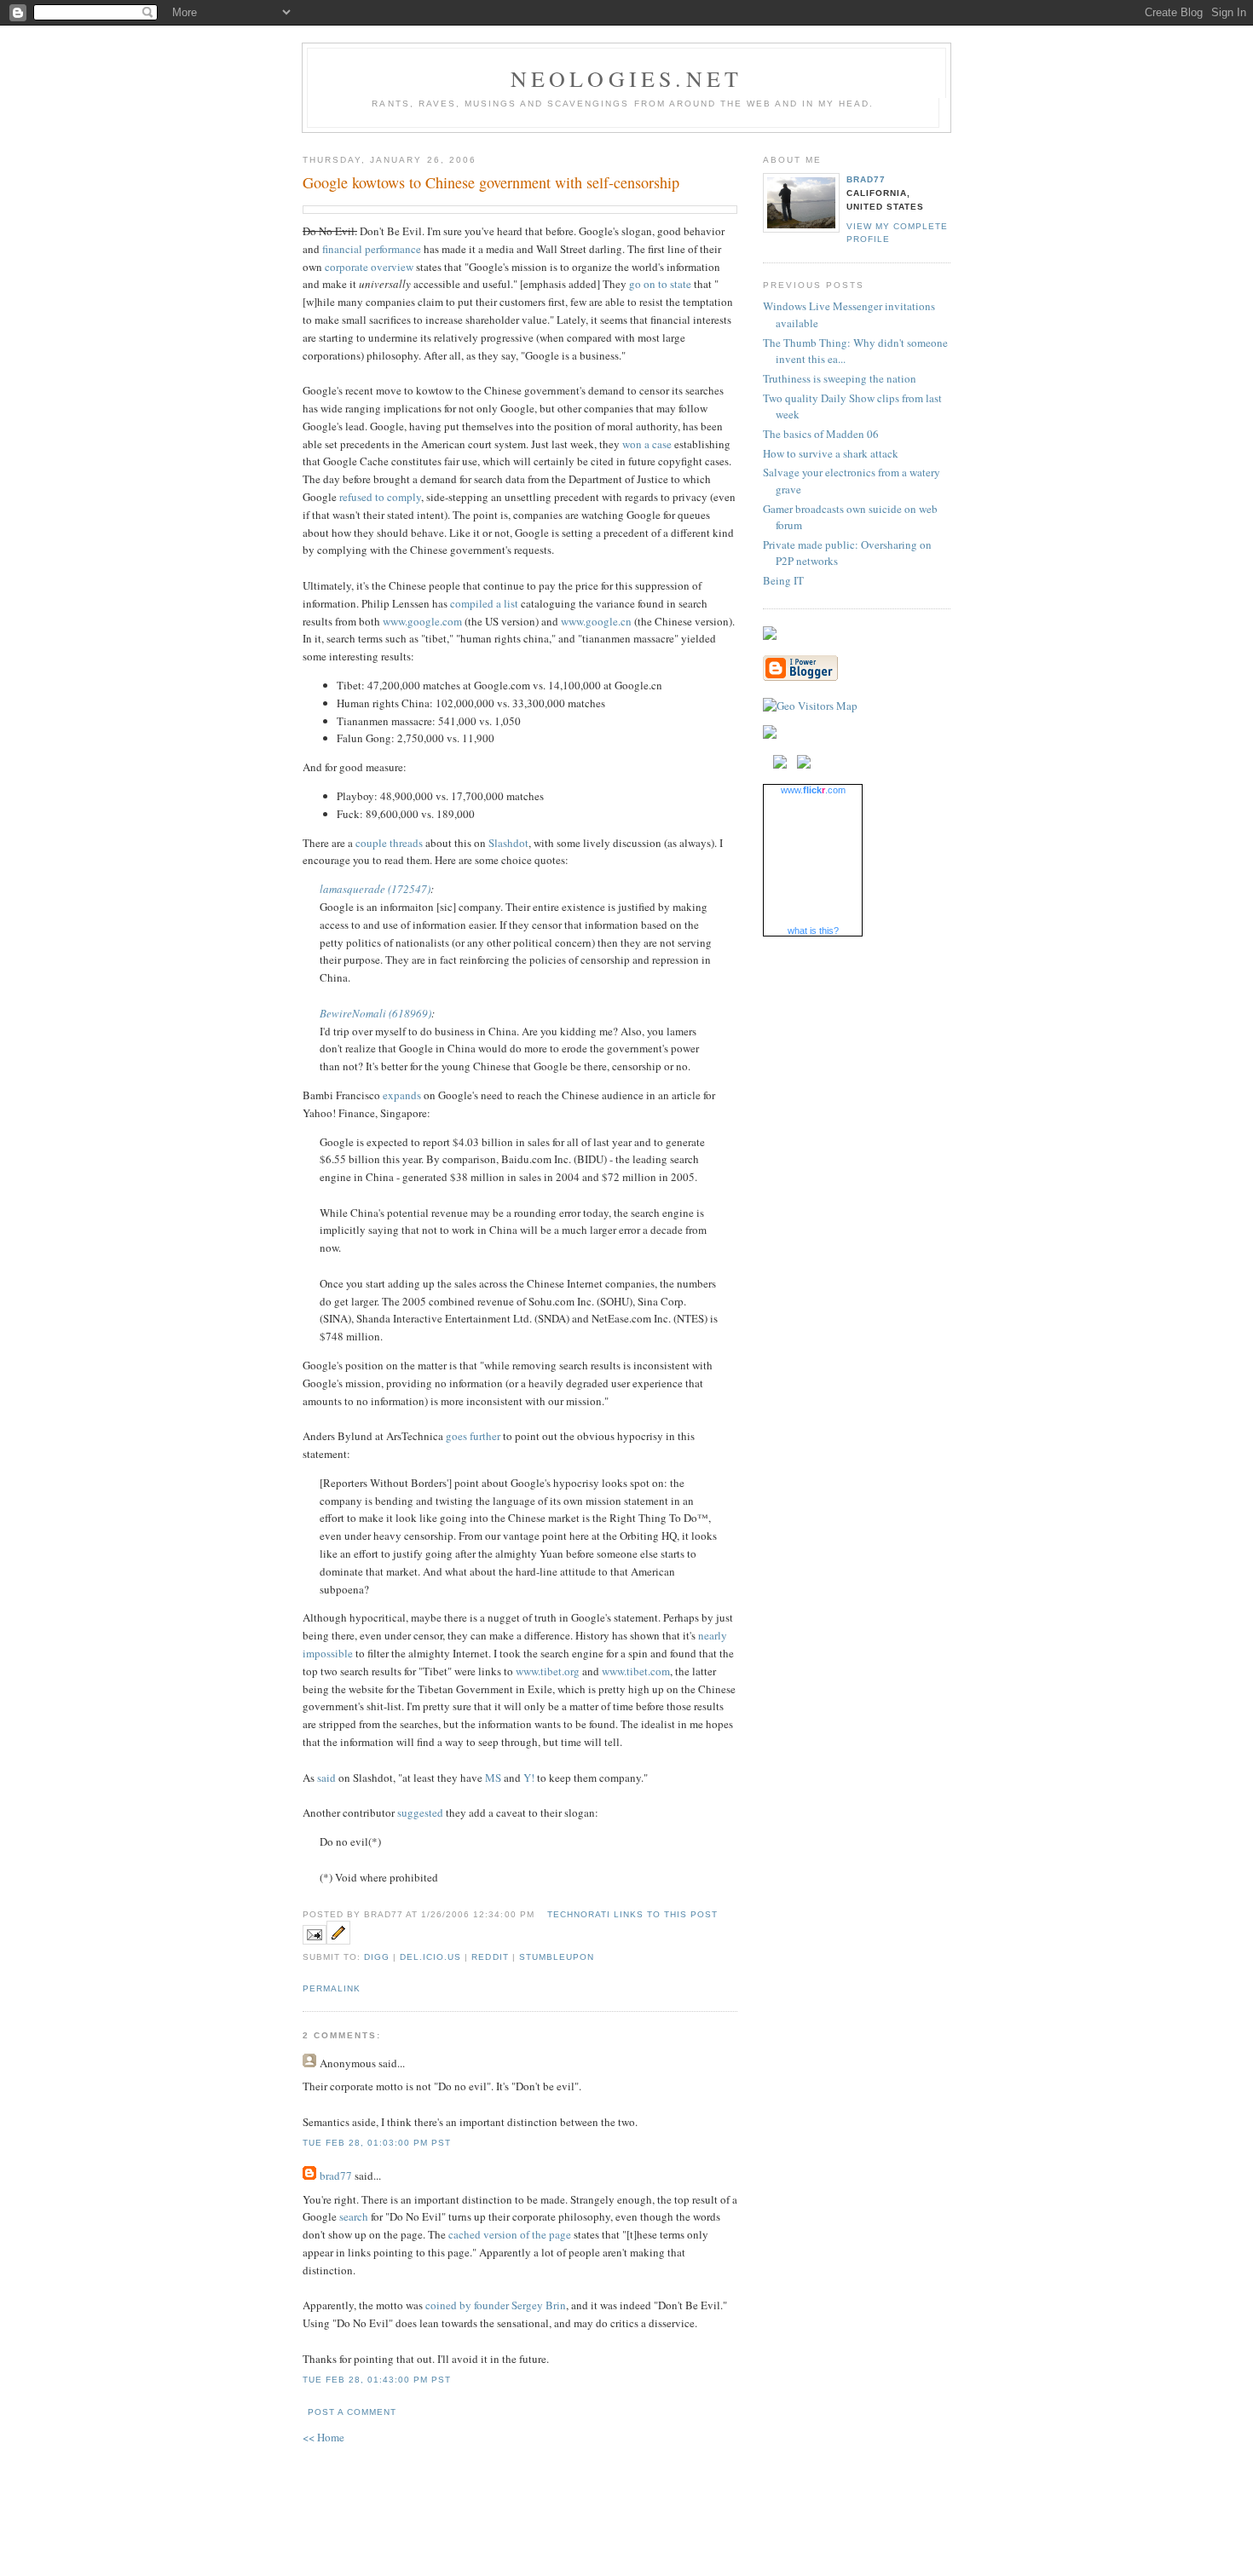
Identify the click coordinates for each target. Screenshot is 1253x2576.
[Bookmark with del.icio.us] (780, 764)
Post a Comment (352, 2412)
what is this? (813, 931)
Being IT (783, 580)
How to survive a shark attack (831, 453)
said (326, 1778)
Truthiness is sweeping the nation (840, 378)
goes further (473, 1436)
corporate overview (369, 267)
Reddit (490, 1957)
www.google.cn (596, 621)
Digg (377, 1957)
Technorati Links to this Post (632, 1914)
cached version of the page (510, 2234)
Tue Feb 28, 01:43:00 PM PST (377, 2380)
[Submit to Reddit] (804, 764)
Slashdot (508, 843)
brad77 (336, 2175)
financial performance (372, 249)
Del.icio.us (430, 1957)
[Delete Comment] (456, 2143)
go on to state (660, 284)
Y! (529, 1778)
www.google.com (422, 621)
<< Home (323, 2437)
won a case (647, 444)
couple (371, 843)
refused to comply (380, 497)
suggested (420, 1812)
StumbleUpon (557, 1957)
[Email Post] (315, 1940)
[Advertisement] (626, 2494)
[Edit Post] (338, 1940)
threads (406, 843)
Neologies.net (627, 78)
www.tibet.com (636, 1671)
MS (493, 1778)
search (354, 2216)
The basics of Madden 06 (821, 434)
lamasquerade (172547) (375, 889)
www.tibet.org (548, 1671)
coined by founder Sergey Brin (496, 2305)
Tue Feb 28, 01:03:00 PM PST (377, 2143)
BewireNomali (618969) (375, 1013)
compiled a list (484, 603)
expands (402, 1095)
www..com (813, 790)
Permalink (332, 1988)
